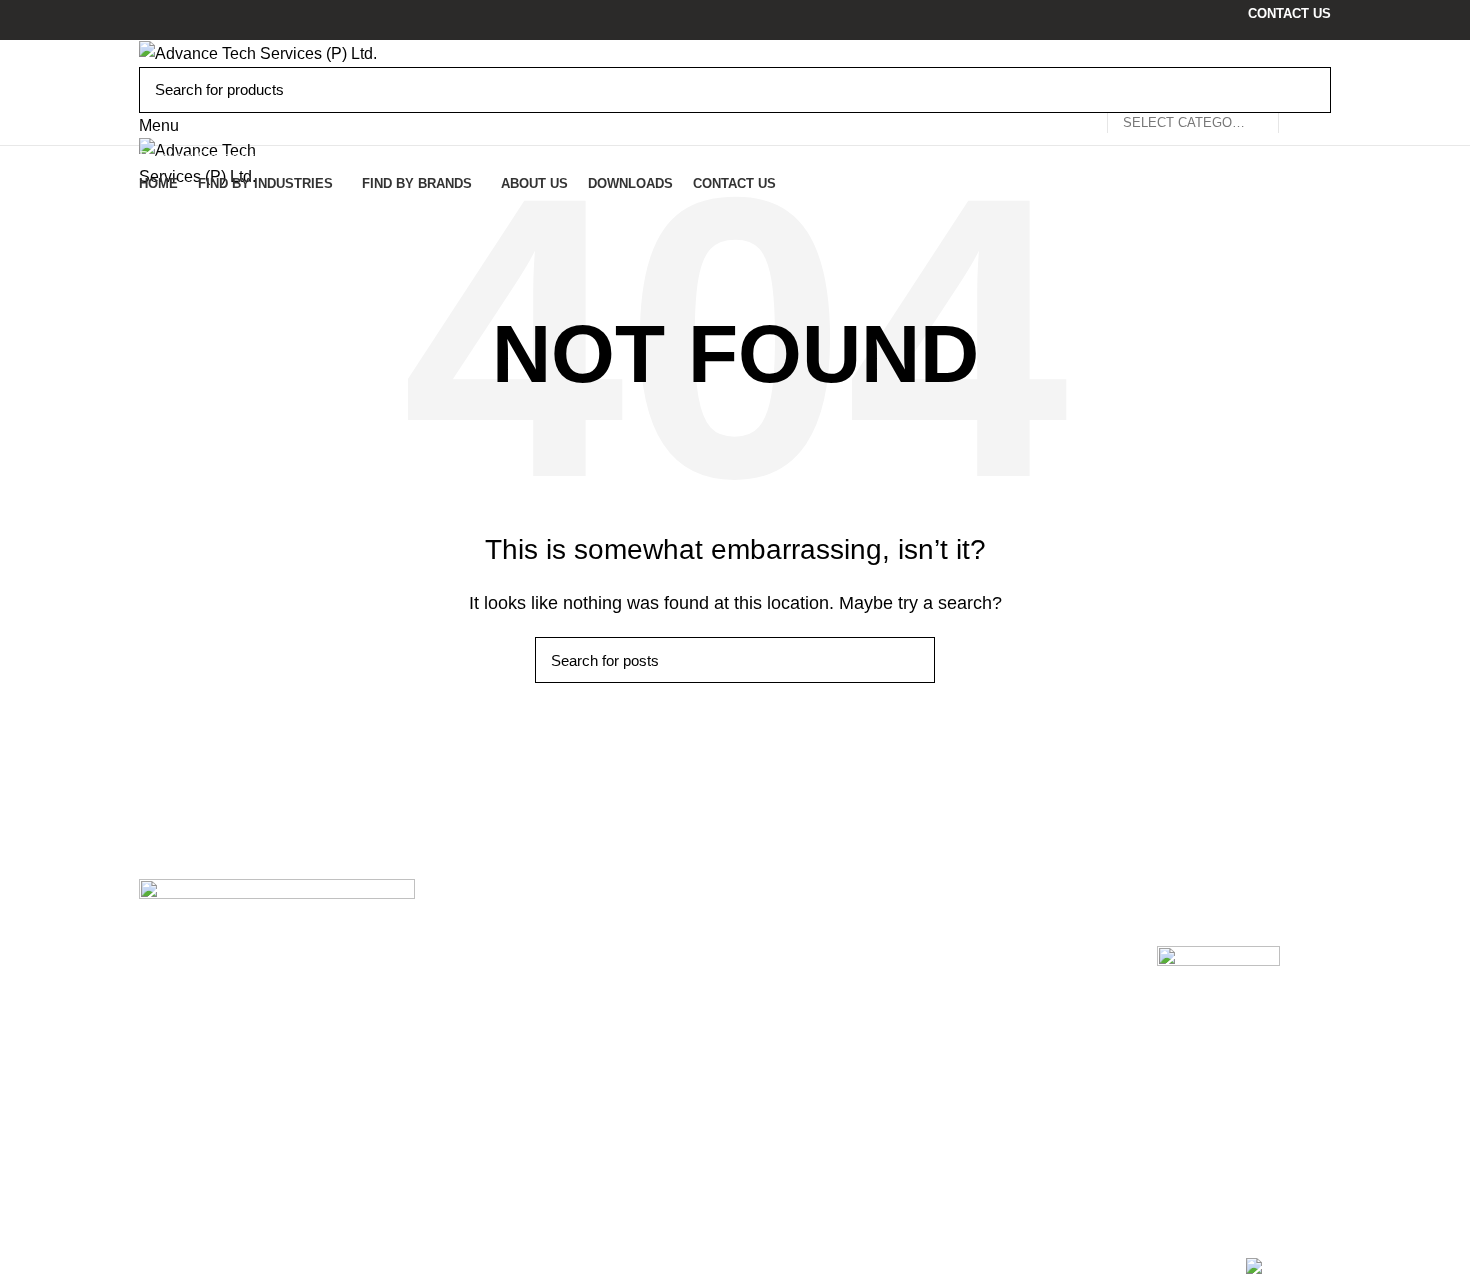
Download (786, 988)
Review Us (1200, 1039)
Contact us (788, 1016)
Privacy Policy (1004, 934)
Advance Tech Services (540, 944)
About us (781, 961)
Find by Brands (804, 1071)
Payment (985, 1016)
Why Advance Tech (818, 1043)
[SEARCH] (1304, 90)
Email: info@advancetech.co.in (269, 1155)
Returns (982, 961)
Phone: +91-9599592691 (245, 1132)
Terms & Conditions (1023, 988)
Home (771, 934)
